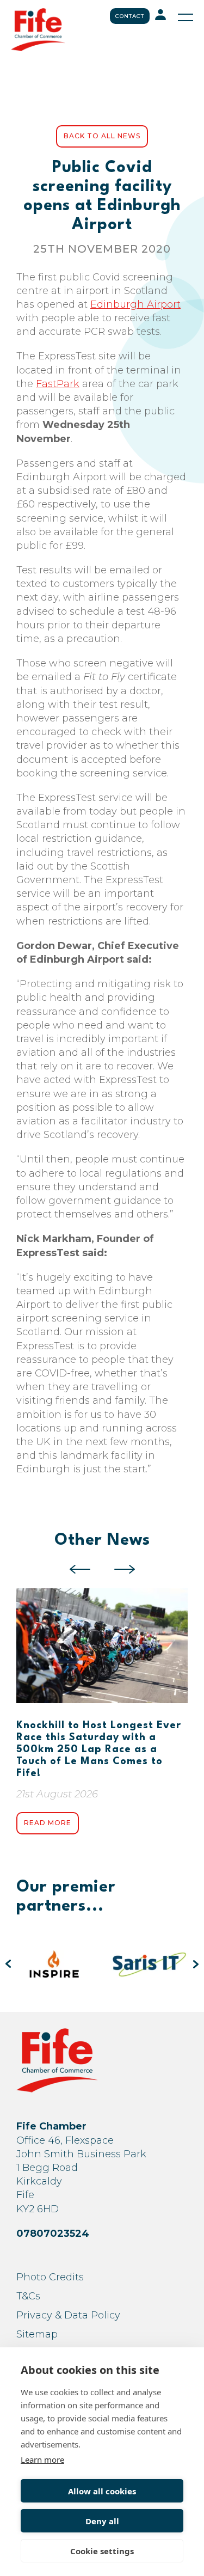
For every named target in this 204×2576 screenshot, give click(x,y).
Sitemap (37, 2334)
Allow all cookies (102, 2491)
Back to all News (102, 136)
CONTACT (130, 16)
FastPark (58, 384)
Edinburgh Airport (135, 304)
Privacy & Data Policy (68, 2315)
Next (125, 1569)
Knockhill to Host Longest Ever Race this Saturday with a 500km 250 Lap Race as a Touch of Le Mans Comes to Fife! (99, 1749)
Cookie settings (102, 2551)
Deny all (102, 2521)
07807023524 (53, 2234)
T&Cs (28, 2296)
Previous (80, 1569)
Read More (48, 1823)
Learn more (42, 2459)
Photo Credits (50, 2277)
